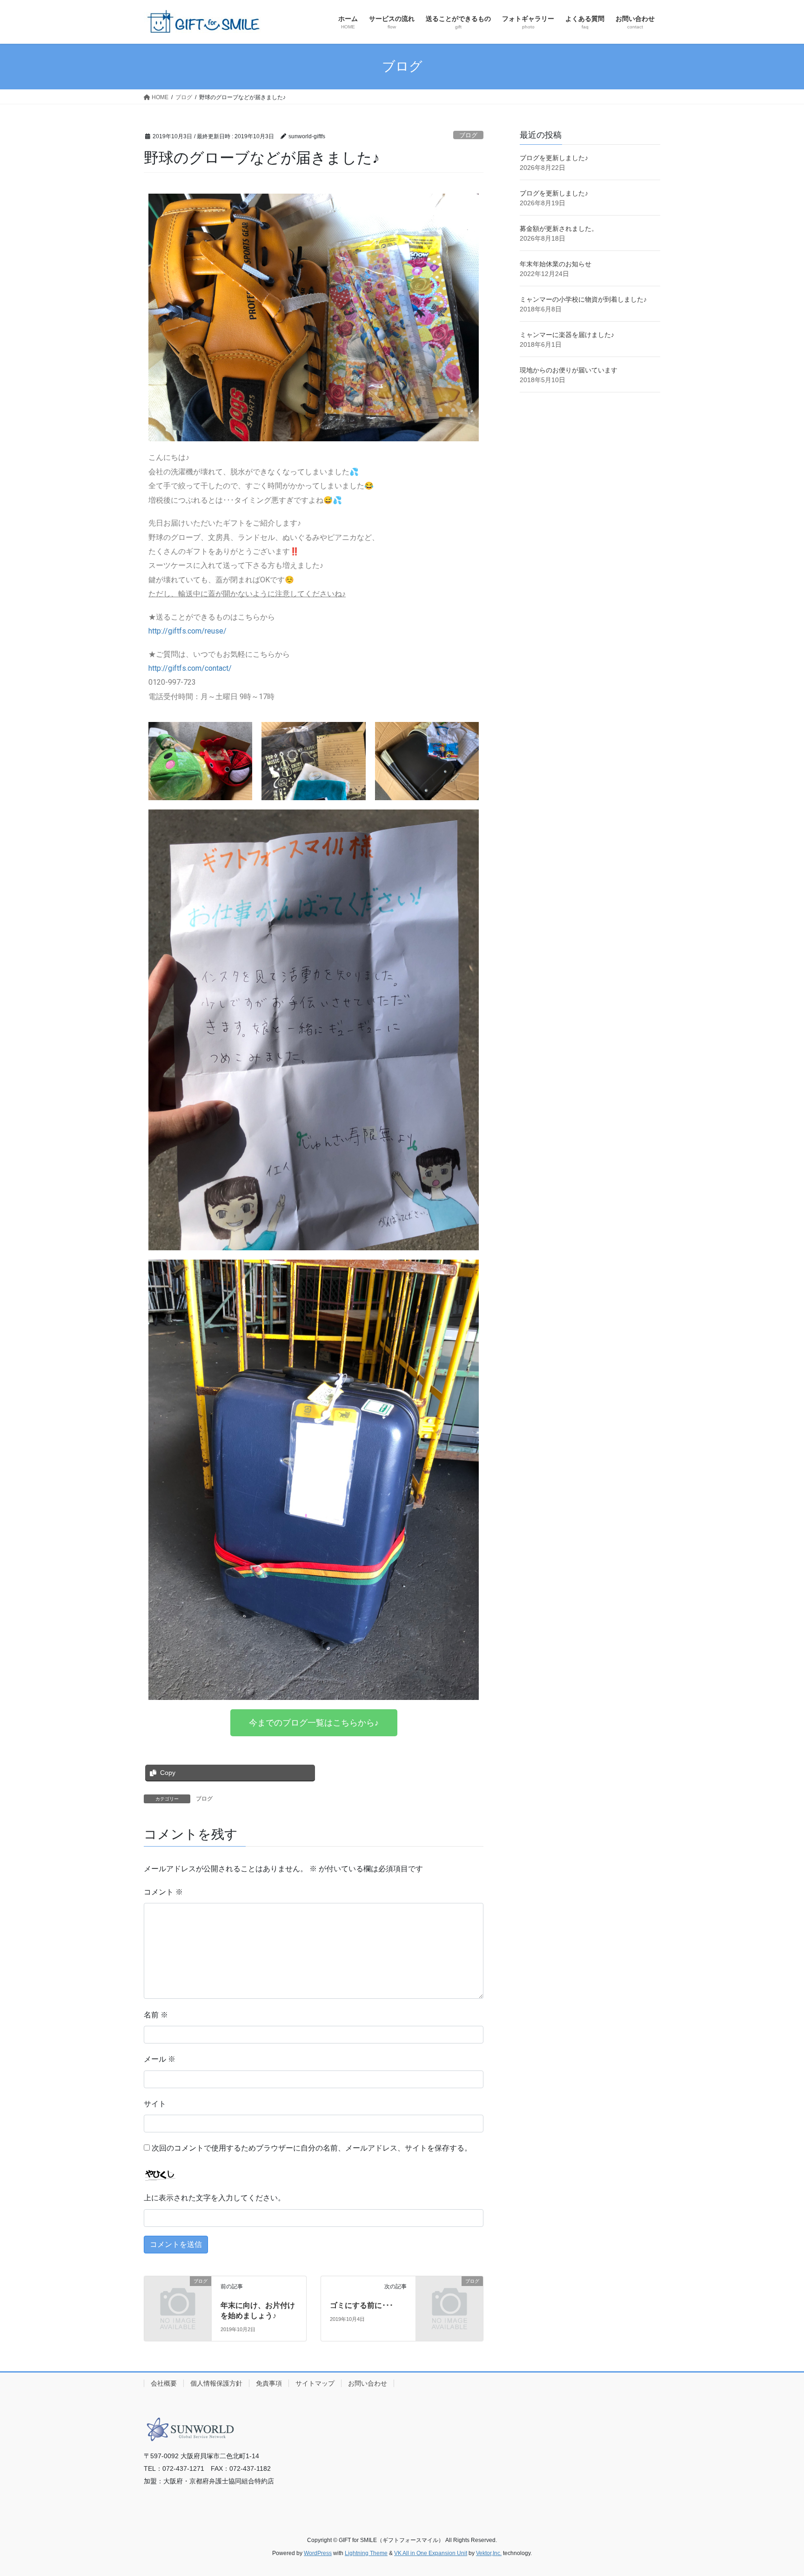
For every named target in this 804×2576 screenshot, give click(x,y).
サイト (155, 2104)
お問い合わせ (368, 2383)
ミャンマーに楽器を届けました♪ (567, 335)
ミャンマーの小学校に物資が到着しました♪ (583, 299)
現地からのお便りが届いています (569, 370)
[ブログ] (178, 2296)
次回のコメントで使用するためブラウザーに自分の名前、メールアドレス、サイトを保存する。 (312, 2148)
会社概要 (164, 2383)
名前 (156, 2015)
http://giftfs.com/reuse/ (188, 631)
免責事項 (269, 2383)
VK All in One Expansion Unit (431, 2553)
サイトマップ (315, 2383)
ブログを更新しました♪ (554, 158)
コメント (163, 1892)
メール (160, 2059)
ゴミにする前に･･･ (362, 2305)
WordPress (318, 2553)
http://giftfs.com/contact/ (190, 668)
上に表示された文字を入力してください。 (214, 2198)
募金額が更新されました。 (559, 229)
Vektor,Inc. (489, 2553)
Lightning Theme (366, 2553)
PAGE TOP (777, 2491)
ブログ (468, 135)
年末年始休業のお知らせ (556, 264)
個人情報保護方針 (216, 2383)
